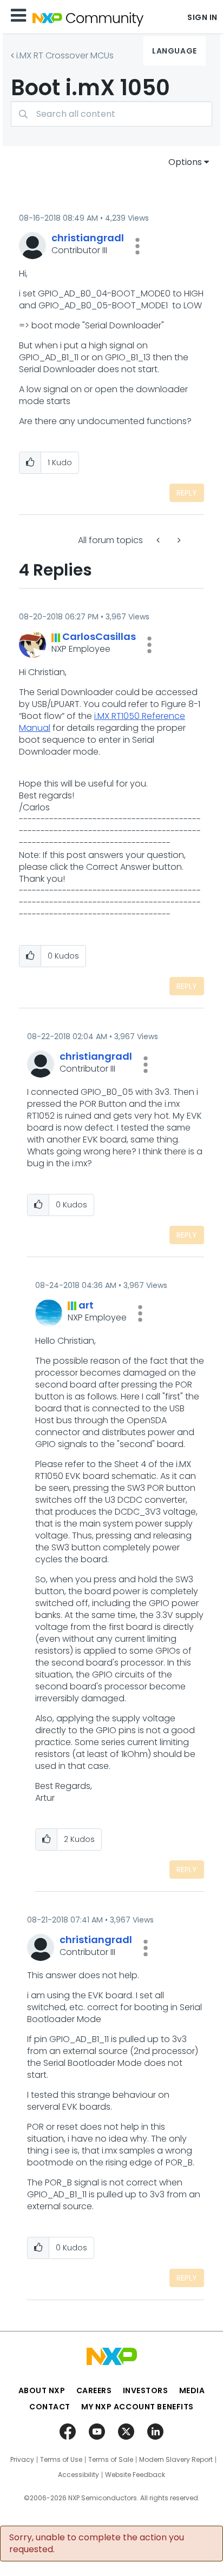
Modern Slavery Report (176, 2460)
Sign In (202, 17)
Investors (146, 2390)
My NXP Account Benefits (137, 2407)
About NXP (42, 2390)
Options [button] (185, 162)
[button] (137, 246)
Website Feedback (135, 2475)
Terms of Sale (111, 2460)
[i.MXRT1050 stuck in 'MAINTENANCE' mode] (159, 540)
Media (192, 2390)
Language (174, 51)
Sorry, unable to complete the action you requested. (97, 2544)
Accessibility (78, 2475)
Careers (94, 2390)
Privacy (22, 2460)
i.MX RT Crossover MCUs (65, 55)
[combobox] (111, 114)
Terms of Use (61, 2460)
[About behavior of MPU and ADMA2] (178, 540)
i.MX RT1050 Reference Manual (102, 722)
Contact (50, 2407)
